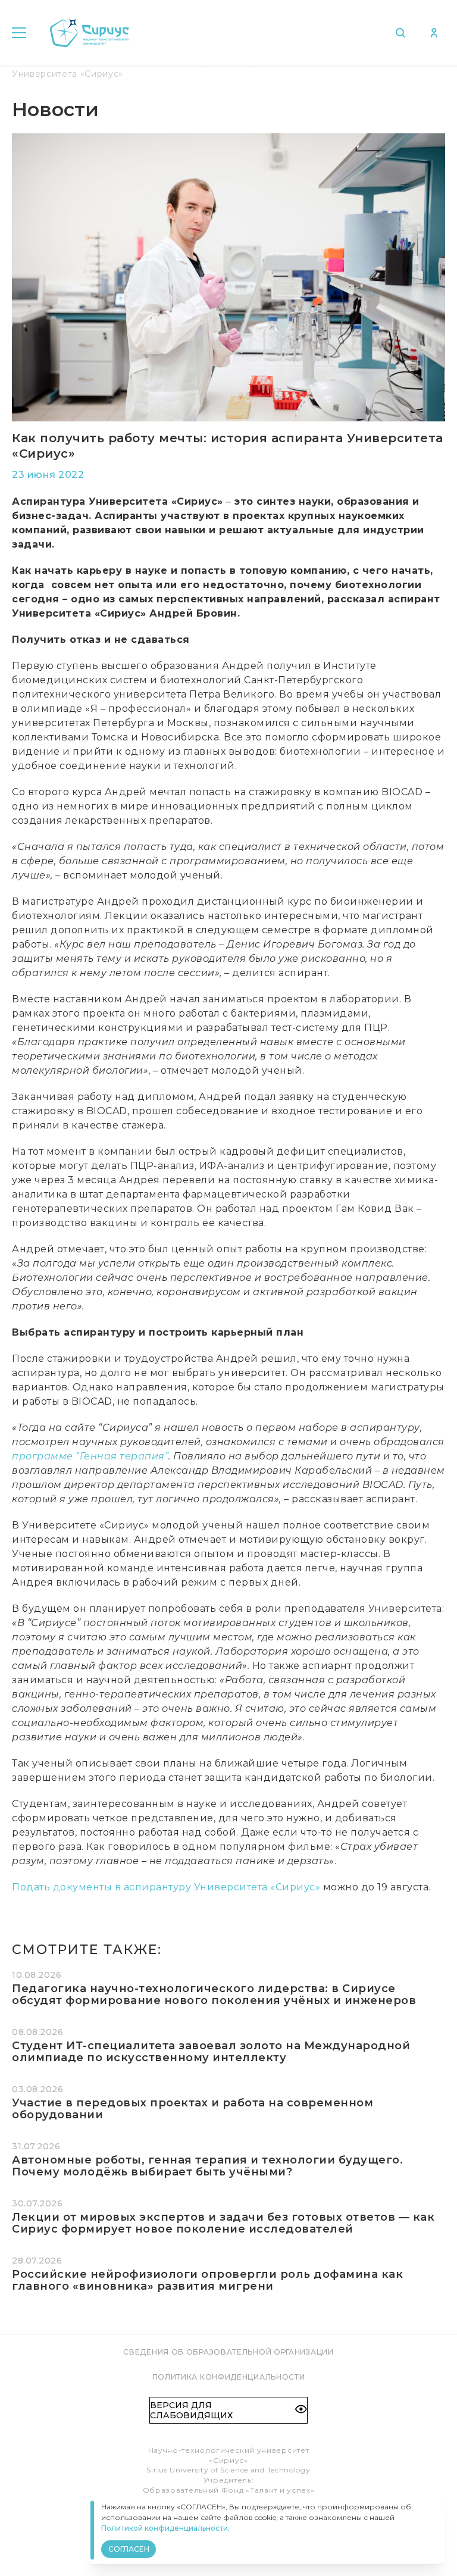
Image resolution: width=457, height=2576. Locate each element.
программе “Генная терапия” (90, 1456)
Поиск (403, 33)
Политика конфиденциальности (229, 2377)
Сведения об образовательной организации (228, 2352)
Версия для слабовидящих (191, 2410)
